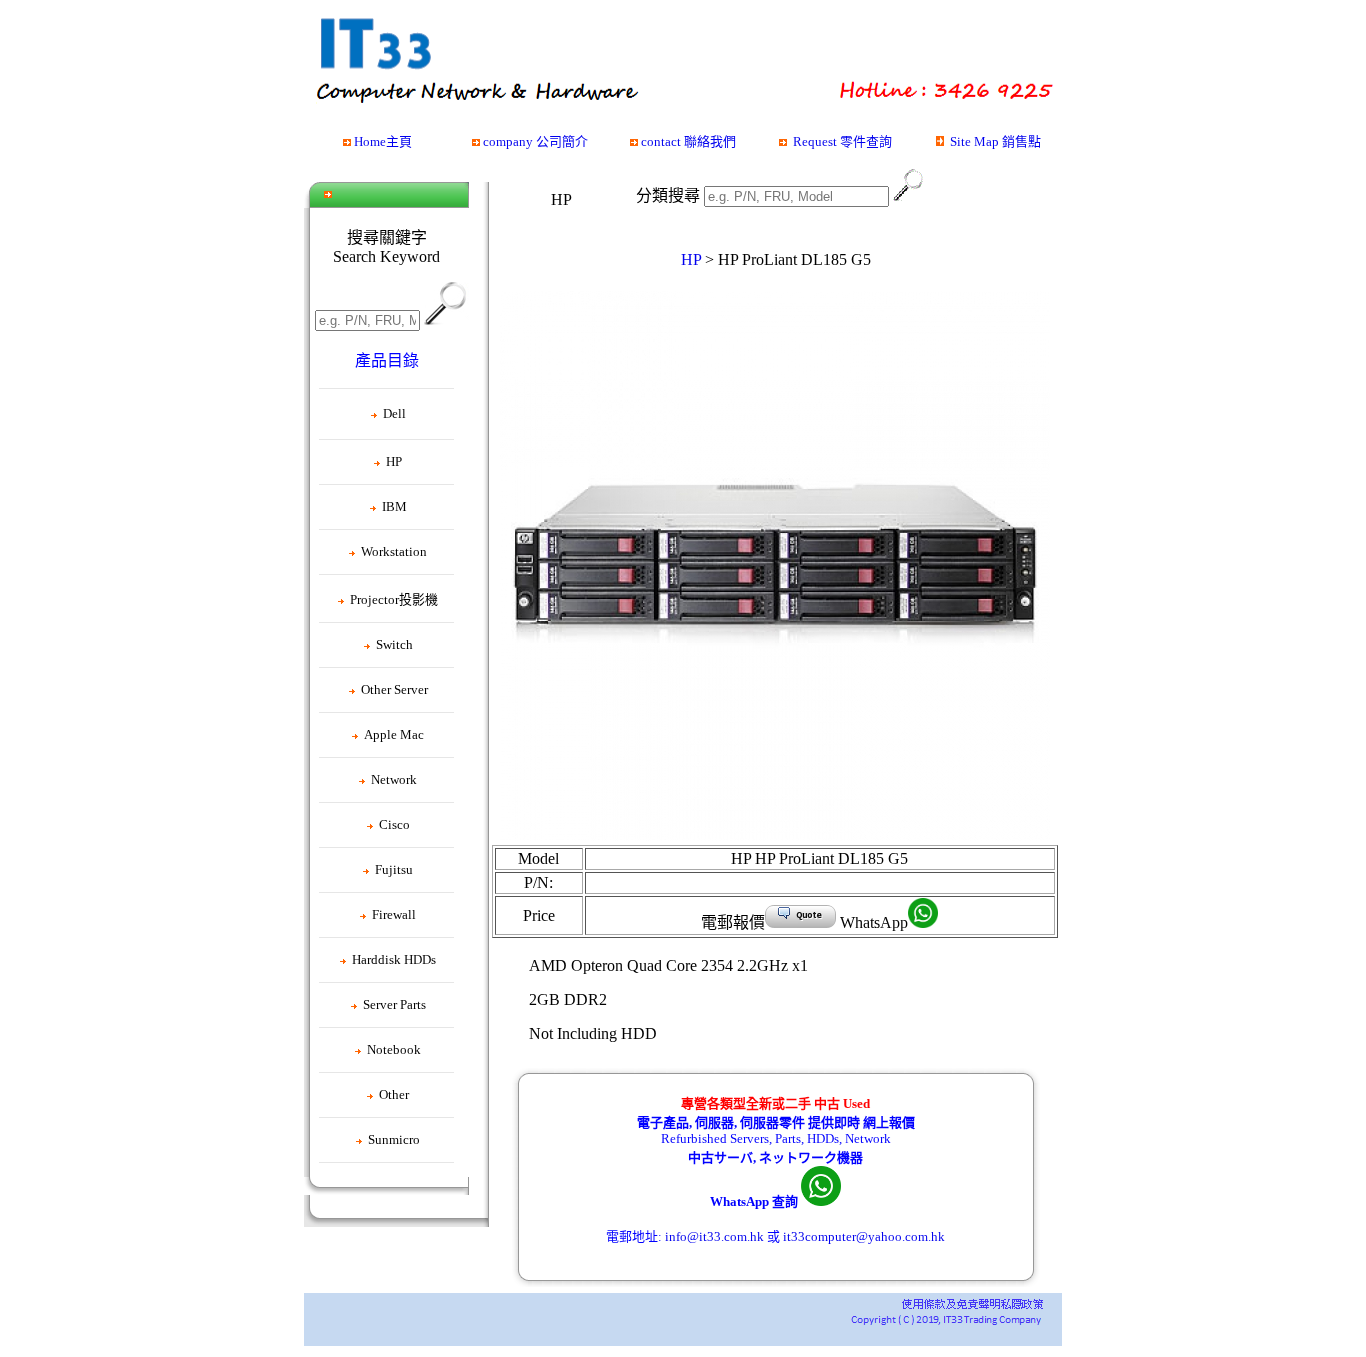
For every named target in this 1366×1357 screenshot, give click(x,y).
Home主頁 (383, 141)
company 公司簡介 (535, 141)
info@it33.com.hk (714, 1236)
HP (691, 259)
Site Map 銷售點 (995, 141)
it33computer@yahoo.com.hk (864, 1236)
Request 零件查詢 (842, 141)
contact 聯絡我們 (688, 141)
